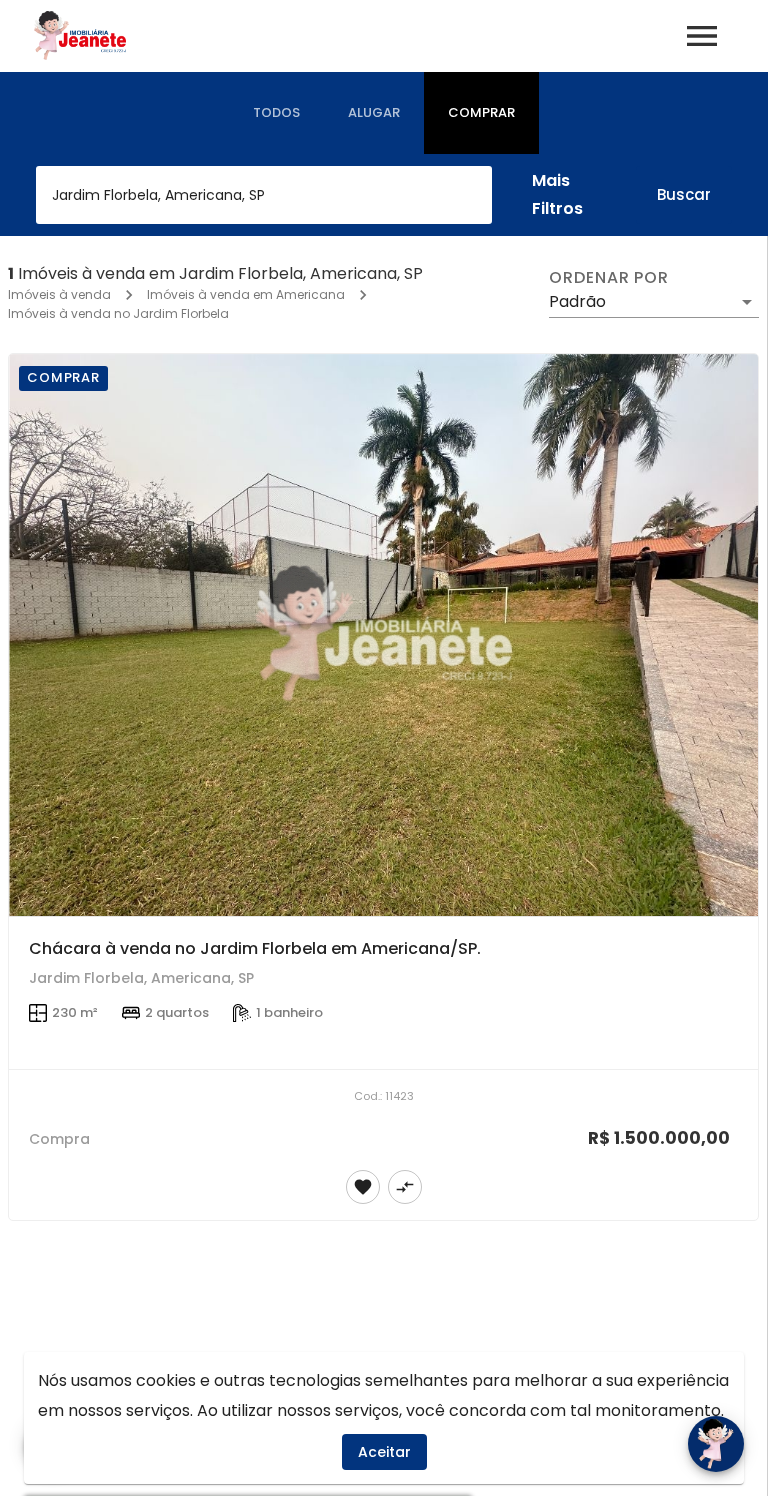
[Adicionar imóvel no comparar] (405, 1187)
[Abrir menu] (702, 36)
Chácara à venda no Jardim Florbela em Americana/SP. (255, 948)
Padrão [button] (577, 301)
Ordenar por (609, 278)
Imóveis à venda (59, 294)
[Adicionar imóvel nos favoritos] (363, 1187)
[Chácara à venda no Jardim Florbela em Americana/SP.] (383, 635)
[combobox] (264, 195)
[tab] (276, 113)
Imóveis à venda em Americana (246, 294)
